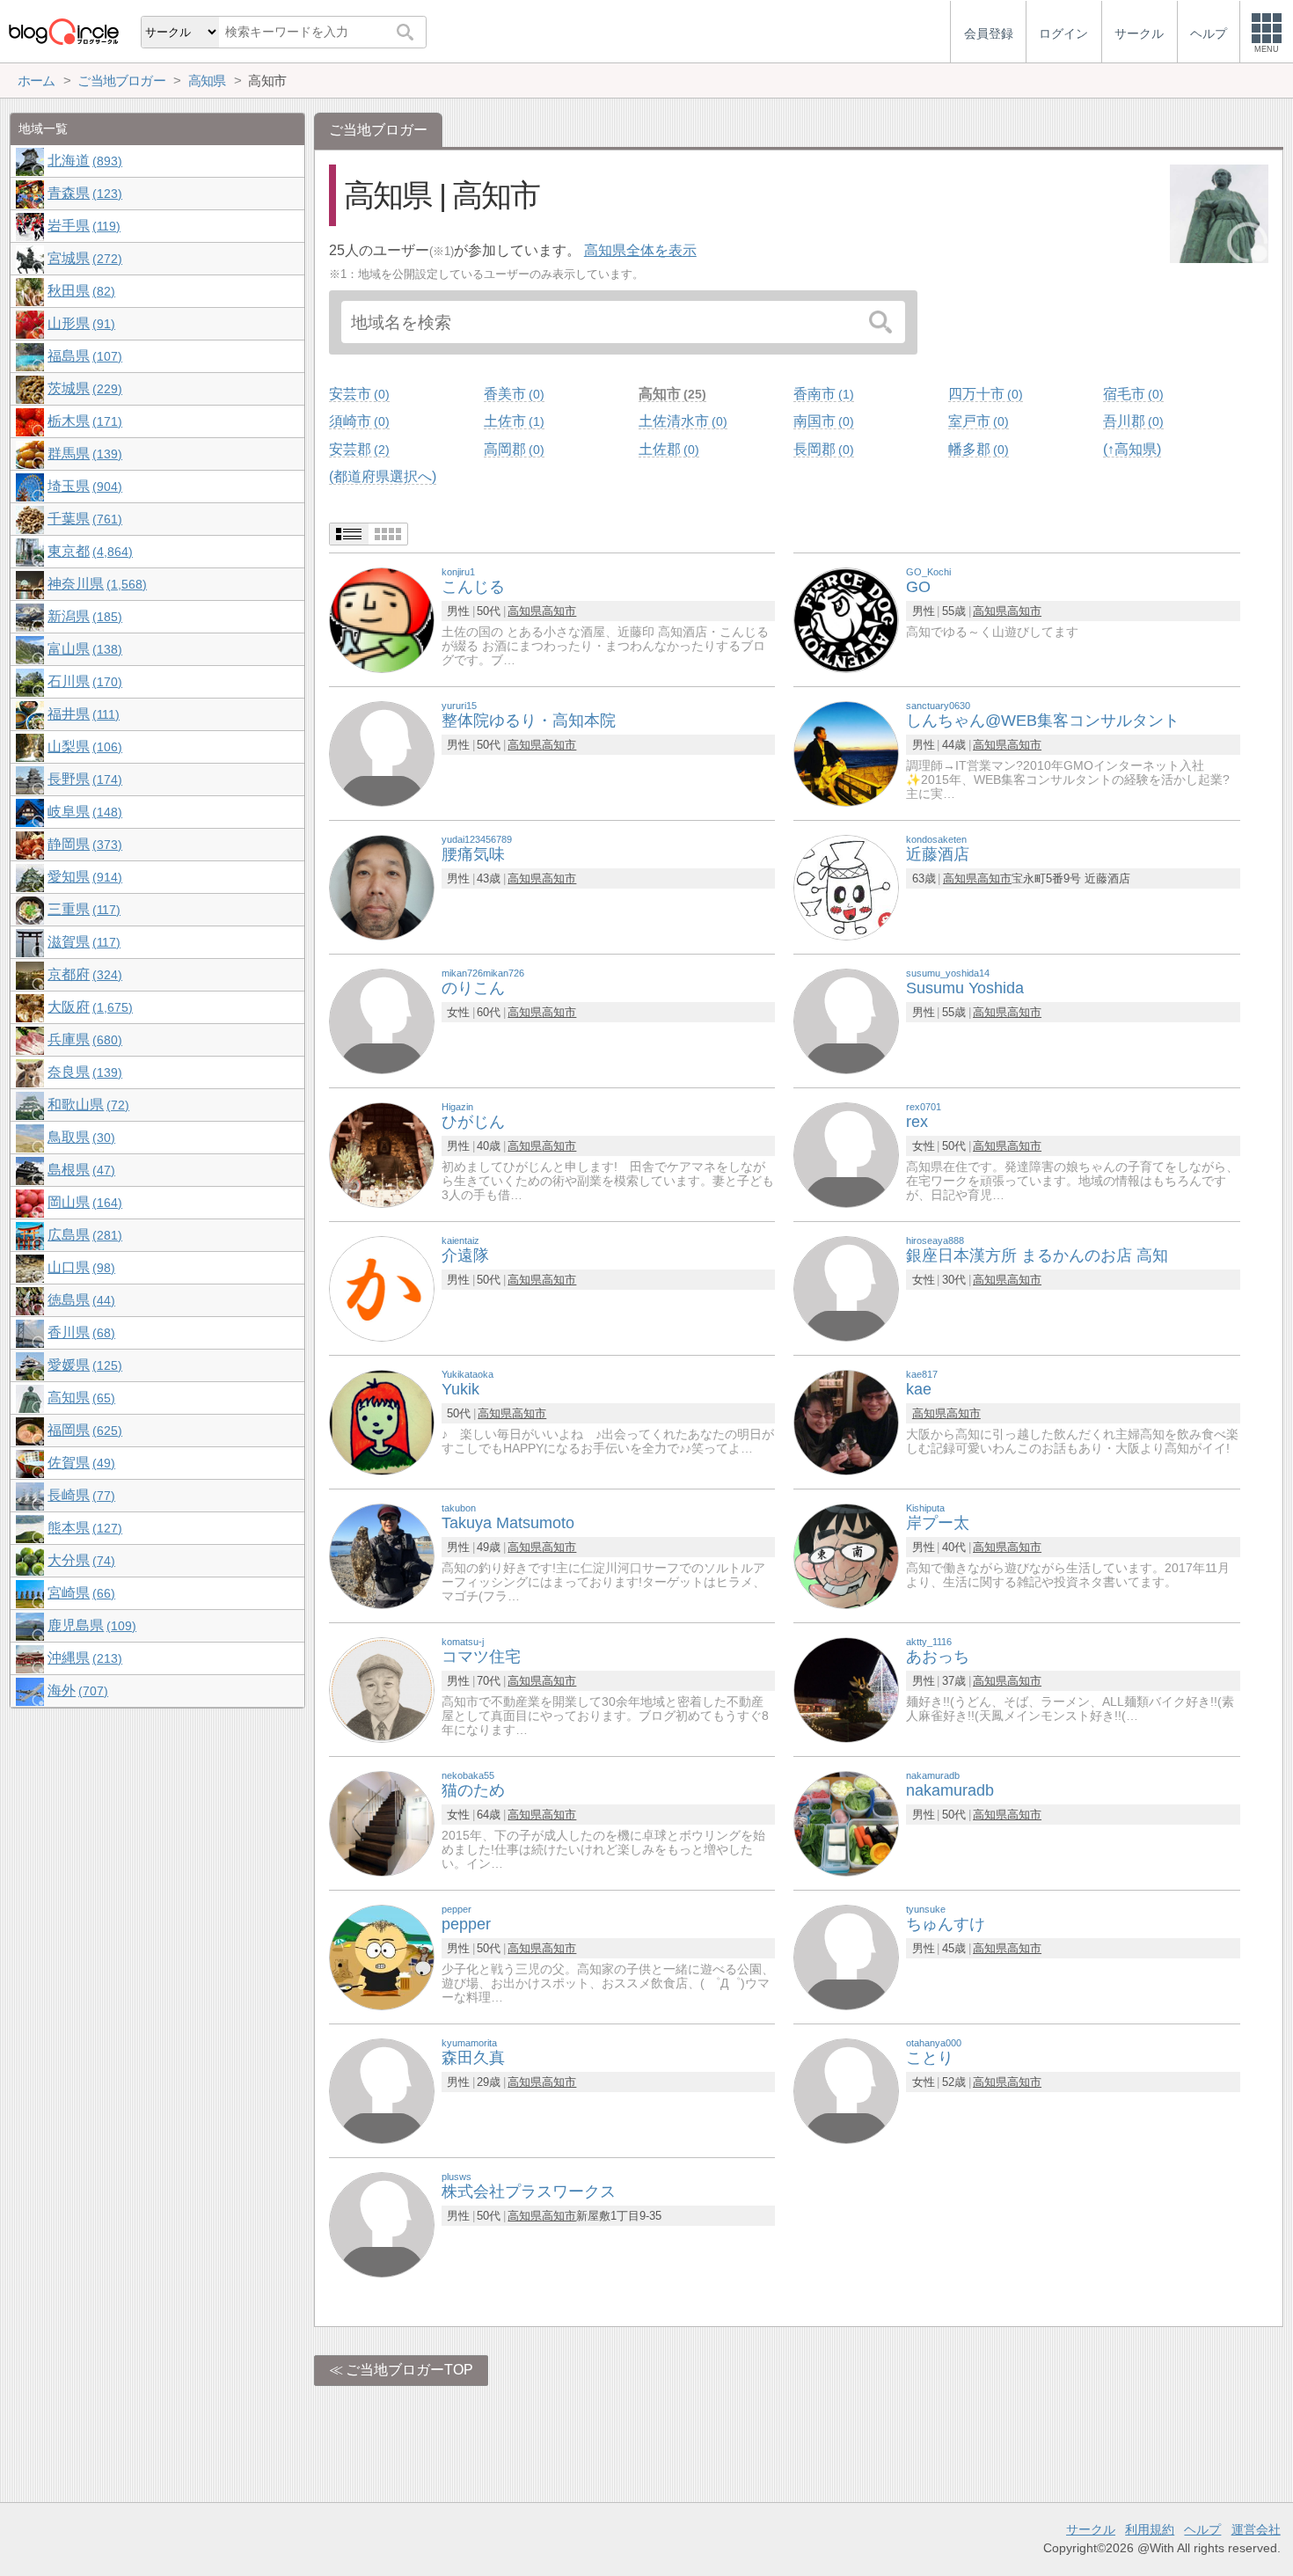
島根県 (79, 1170)
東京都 (88, 551)
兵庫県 (83, 1039)
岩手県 (82, 226)
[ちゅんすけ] (846, 1957)
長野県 (83, 779)
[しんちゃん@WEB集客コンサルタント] (846, 754)
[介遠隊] (382, 1288)
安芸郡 (357, 449)
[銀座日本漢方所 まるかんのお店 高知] (846, 1288)
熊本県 (83, 1528)
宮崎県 (79, 1593)
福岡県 (83, 1430)
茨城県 (83, 388)
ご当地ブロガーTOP (409, 2370)
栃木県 (83, 421)
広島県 (83, 1235)
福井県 (81, 714)
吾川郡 (1131, 421)
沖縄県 (83, 1658)
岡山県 (83, 1202)
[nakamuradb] (846, 1823)
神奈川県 (95, 584)
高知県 (525, 611)
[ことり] (846, 2091)
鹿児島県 (90, 1625)
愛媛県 (83, 1365)
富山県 (83, 649)
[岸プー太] (846, 1556)
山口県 (79, 1267)
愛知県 (83, 877)
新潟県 (83, 616)
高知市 (670, 394)
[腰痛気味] (382, 887)
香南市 (822, 394)
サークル (1091, 2529)
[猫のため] (382, 1823)
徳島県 (79, 1300)
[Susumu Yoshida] (846, 1021)
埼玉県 (83, 486)
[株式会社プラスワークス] (382, 2225)
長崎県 (79, 1495)
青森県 (83, 193)
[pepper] (382, 1957)
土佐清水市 (681, 421)
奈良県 (83, 1072)
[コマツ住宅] (382, 1690)
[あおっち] (846, 1690)
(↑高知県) (1132, 449)
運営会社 (1256, 2529)
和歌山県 (86, 1105)
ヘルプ (1202, 2529)
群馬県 (83, 454)
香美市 (512, 394)
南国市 (822, 421)
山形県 (79, 323)
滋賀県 (82, 942)
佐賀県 (79, 1463)
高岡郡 (512, 449)
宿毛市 (1131, 394)
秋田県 (79, 291)
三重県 (82, 909)
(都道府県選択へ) (383, 476)
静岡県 (83, 844)
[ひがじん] (382, 1155)
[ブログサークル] (63, 31)
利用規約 (1150, 2529)
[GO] (846, 620)
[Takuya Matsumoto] (382, 1556)
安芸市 (357, 394)
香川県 (79, 1332)
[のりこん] (382, 1021)
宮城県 (83, 258)
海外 (76, 1690)
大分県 (79, 1560)
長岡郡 (822, 449)
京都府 (83, 974)
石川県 (83, 681)
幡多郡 (976, 449)
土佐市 (512, 421)
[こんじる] (382, 620)
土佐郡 (667, 449)
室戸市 (976, 421)
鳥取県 (79, 1137)
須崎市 (357, 421)
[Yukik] (382, 1422)
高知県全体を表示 (640, 250)
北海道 (83, 161)
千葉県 (83, 519)
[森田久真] (382, 2091)
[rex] (846, 1155)
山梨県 (83, 746)
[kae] (846, 1422)
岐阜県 (83, 812)
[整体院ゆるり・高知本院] (382, 754)
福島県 (83, 356)
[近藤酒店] (846, 887)
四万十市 (983, 394)
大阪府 (88, 1007)
